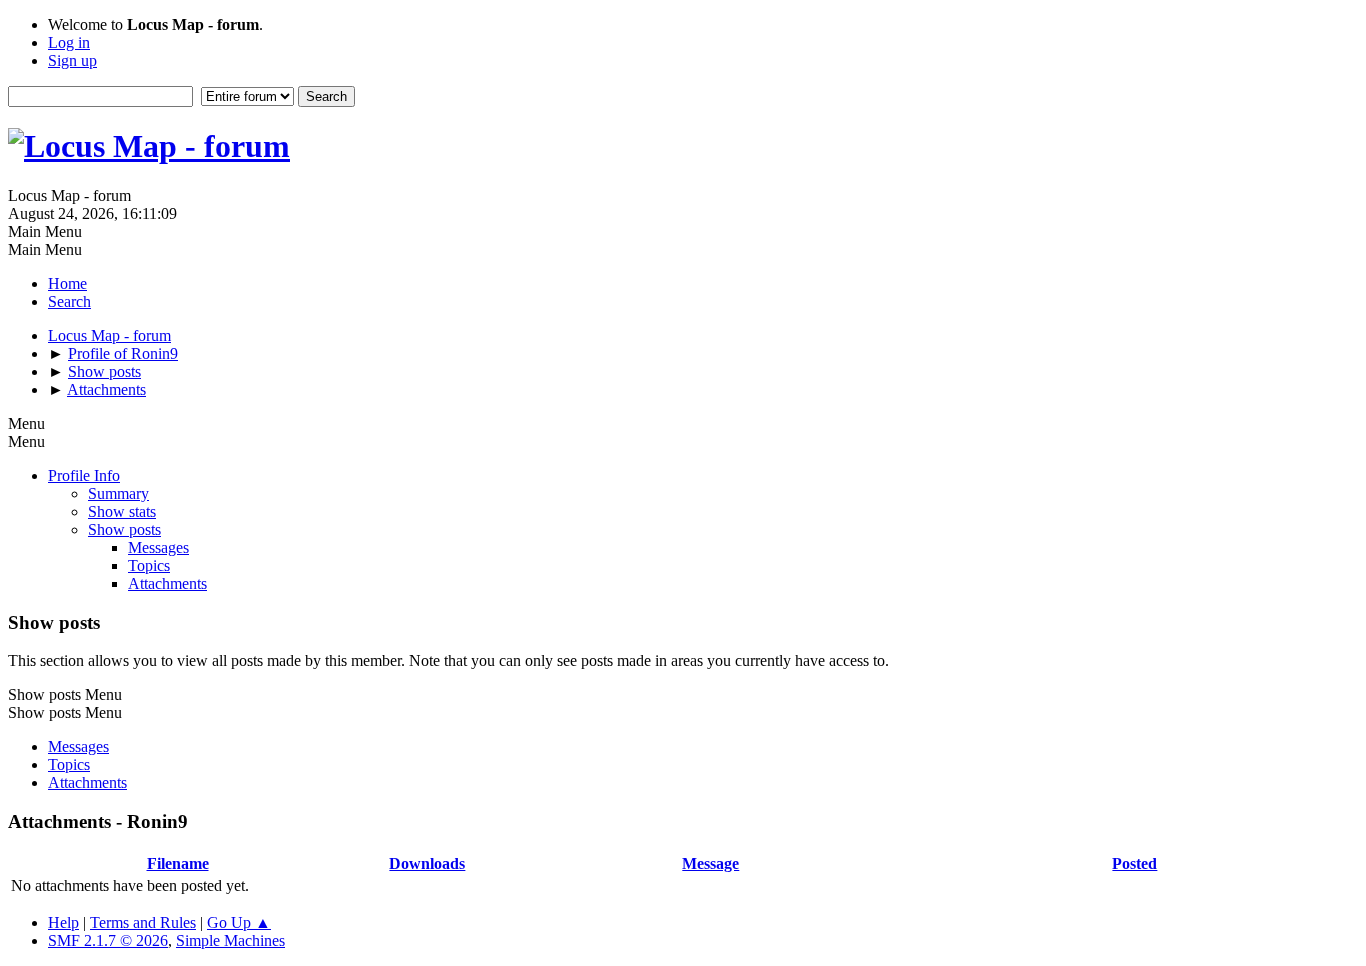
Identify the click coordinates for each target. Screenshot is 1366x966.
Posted (1134, 863)
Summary (118, 493)
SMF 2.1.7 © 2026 (108, 940)
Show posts (124, 529)
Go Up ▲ (239, 922)
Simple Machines (230, 940)
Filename (178, 863)
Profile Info (84, 475)
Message (710, 863)
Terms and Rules (143, 922)
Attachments (167, 583)
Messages (158, 547)
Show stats (122, 511)
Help (63, 922)
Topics (149, 565)
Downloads (427, 863)
